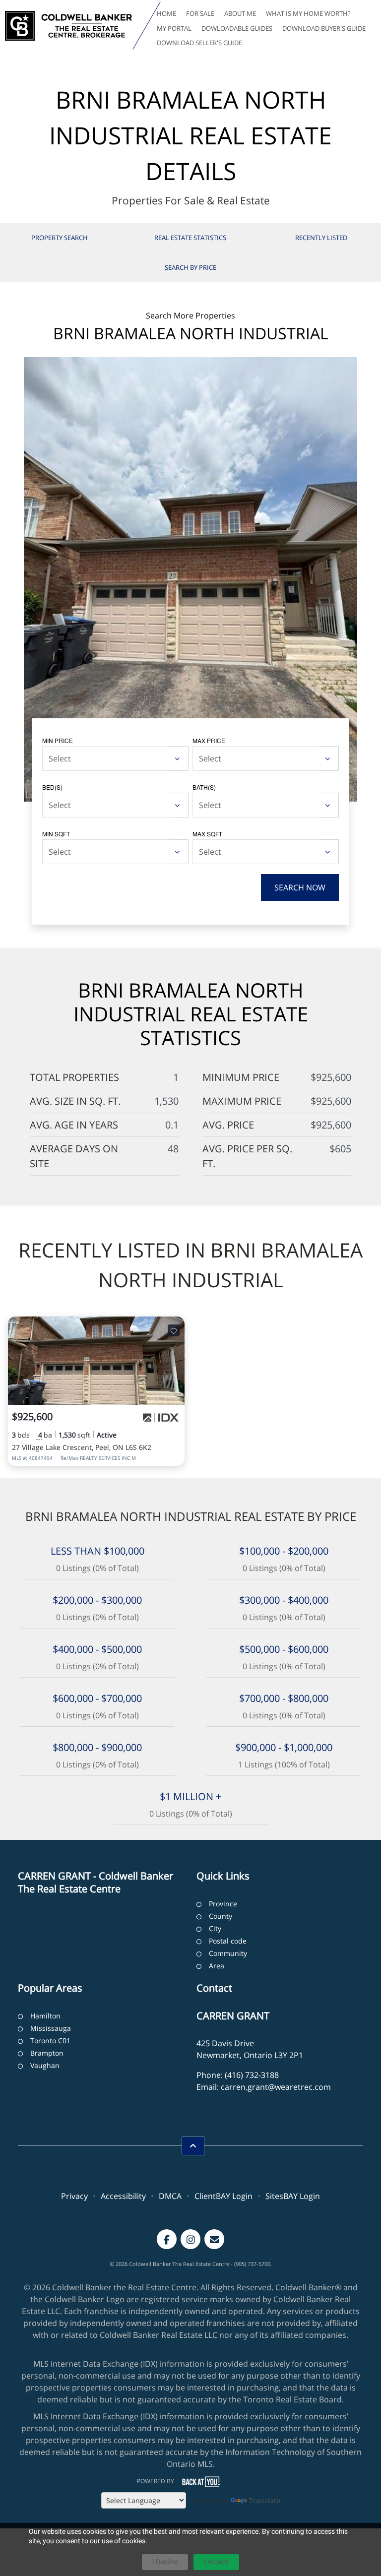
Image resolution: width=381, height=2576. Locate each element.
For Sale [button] (200, 13)
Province (223, 1904)
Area (217, 1966)
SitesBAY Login (293, 2196)
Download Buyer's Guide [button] (324, 28)
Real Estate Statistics (190, 238)
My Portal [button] (174, 28)
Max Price (209, 740)
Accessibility (123, 2196)
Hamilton (45, 2016)
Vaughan (45, 2065)
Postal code (228, 1941)
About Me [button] (240, 13)
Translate (265, 2500)
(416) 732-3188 (252, 2075)
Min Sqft (56, 834)
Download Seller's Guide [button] (199, 43)
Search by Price (190, 267)
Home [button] (166, 13)
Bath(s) (204, 787)
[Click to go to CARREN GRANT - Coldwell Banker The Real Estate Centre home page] (68, 26)
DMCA (170, 2196)
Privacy (74, 2196)
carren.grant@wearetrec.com (276, 2087)
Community (228, 1953)
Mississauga (51, 2028)
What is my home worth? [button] (308, 13)
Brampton (47, 2053)
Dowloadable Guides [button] (237, 28)
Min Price (58, 740)
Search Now (300, 887)
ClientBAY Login (223, 2196)
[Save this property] (174, 1330)
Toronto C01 (50, 2041)
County (221, 1916)
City (215, 1928)
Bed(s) (52, 787)
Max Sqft (207, 834)
